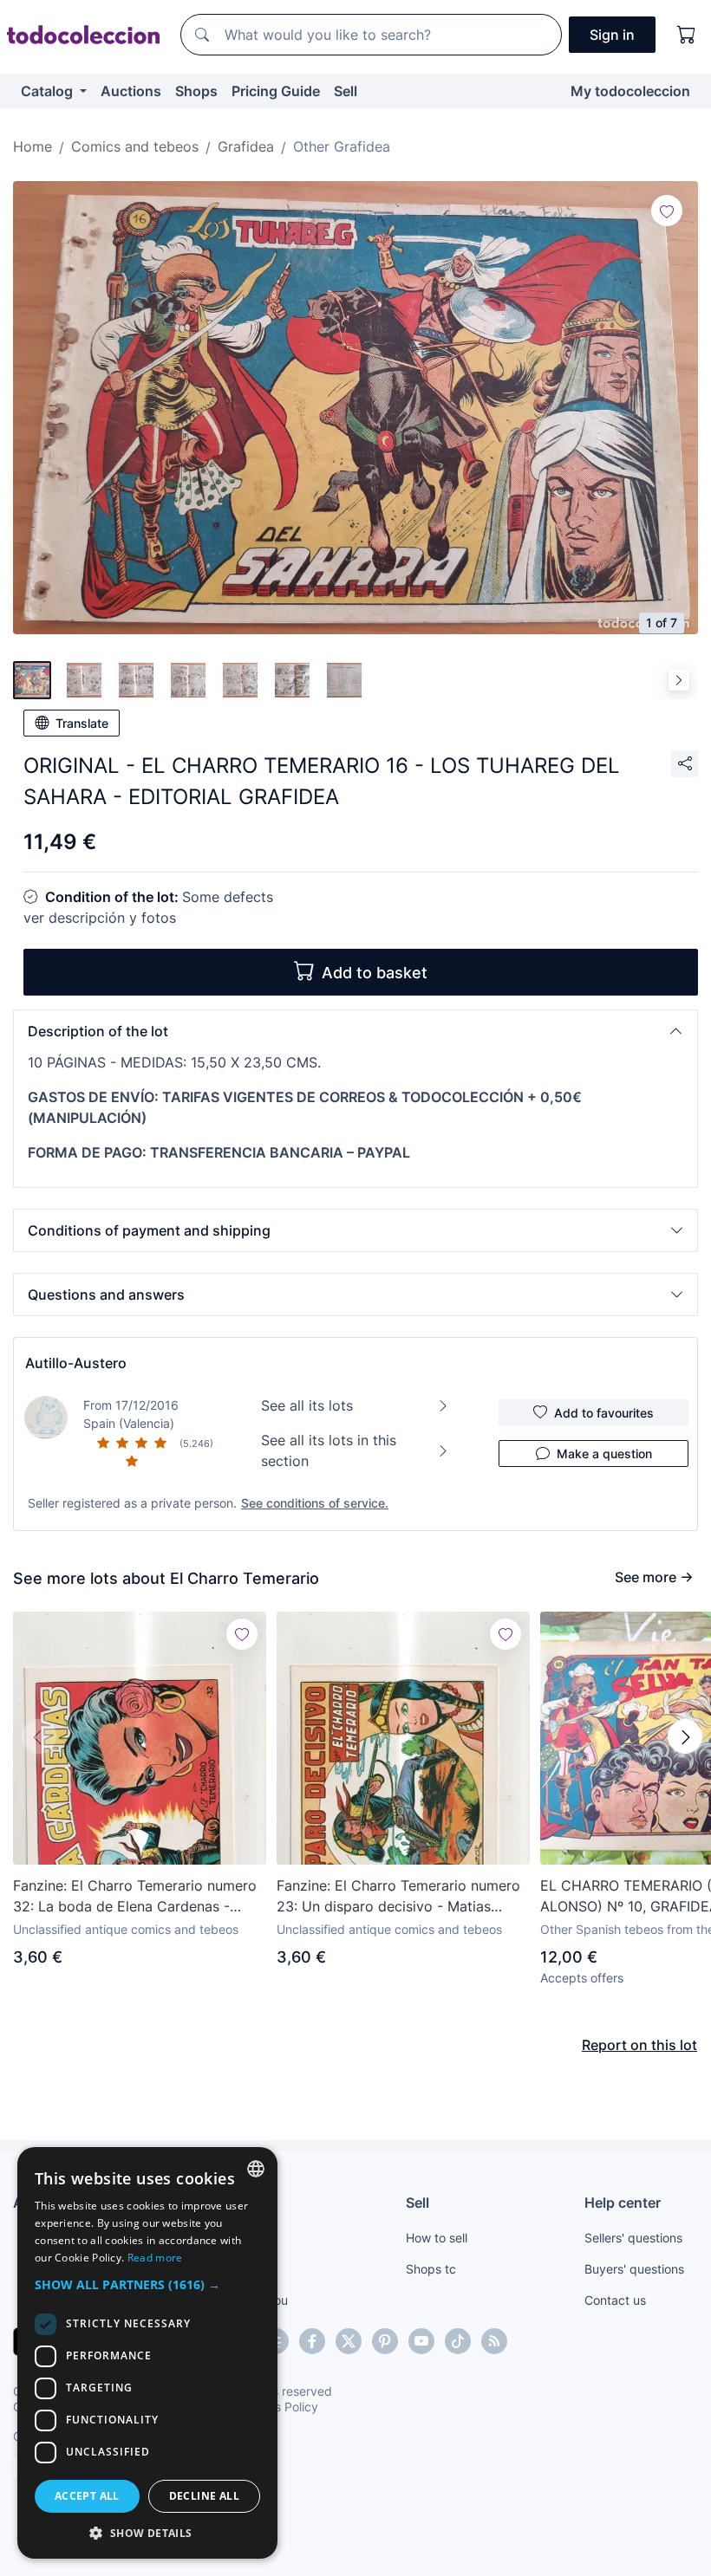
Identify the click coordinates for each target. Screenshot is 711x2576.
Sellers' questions (633, 2238)
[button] (355, 1031)
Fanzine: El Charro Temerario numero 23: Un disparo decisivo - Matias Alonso (398, 1897)
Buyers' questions (634, 2269)
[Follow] (667, 211)
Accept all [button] (87, 2496)
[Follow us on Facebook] (312, 2341)
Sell (346, 91)
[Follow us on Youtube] (421, 2341)
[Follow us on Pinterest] (385, 2341)
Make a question (604, 1453)
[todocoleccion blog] (494, 2341)
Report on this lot (639, 2045)
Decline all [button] (204, 2496)
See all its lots (307, 1405)
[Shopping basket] (687, 35)
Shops (196, 91)
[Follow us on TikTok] (458, 2341)
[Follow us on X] (349, 2341)
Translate (82, 723)
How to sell (437, 2238)
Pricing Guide (276, 91)
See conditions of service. (315, 1503)
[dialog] (147, 2353)
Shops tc (431, 2269)
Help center (623, 2203)
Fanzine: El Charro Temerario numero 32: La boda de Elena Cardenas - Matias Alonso (135, 1897)
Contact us (615, 2300)
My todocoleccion (630, 91)
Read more (155, 2258)
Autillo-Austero (76, 1363)
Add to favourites (604, 1413)
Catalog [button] (49, 91)
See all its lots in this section (329, 1450)
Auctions (131, 91)
